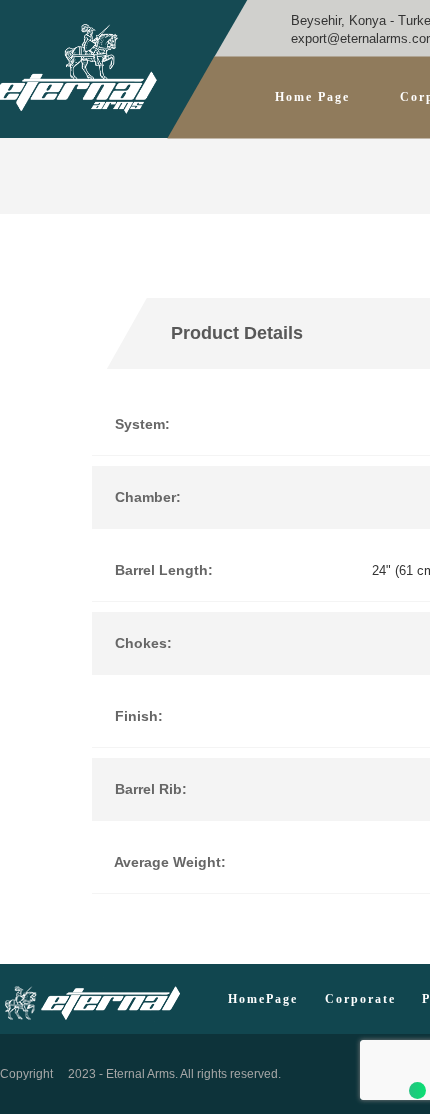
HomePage (263, 999)
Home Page (312, 97)
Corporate (360, 999)
